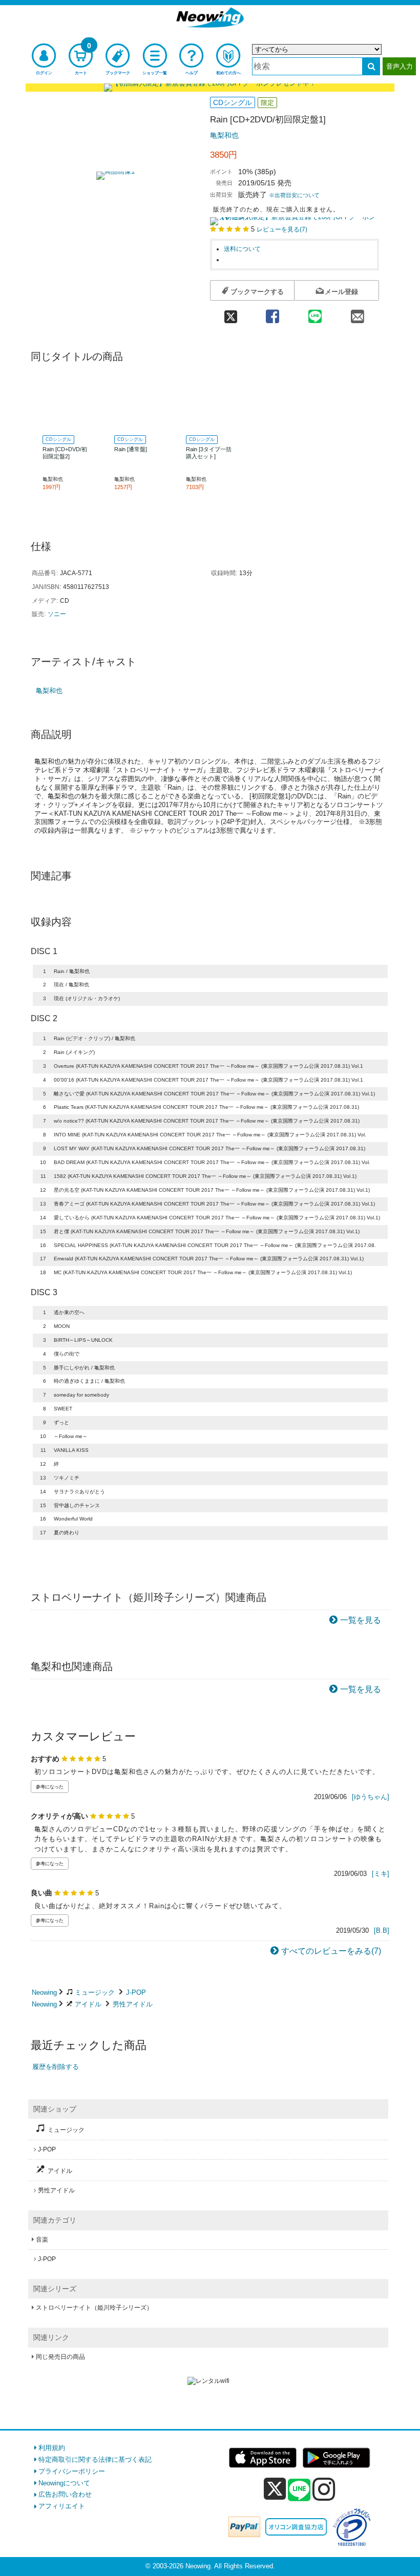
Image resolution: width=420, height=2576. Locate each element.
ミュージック (95, 1992)
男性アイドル (133, 2004)
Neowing (44, 1992)
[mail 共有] (358, 313)
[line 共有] (315, 313)
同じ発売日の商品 (60, 2357)
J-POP (136, 1992)
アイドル (88, 2004)
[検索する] (371, 66)
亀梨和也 (224, 135)
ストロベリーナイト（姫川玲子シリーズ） (94, 2308)
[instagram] (324, 2489)
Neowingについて (64, 2483)
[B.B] (382, 1930)
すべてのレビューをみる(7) (331, 1951)
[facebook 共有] (272, 313)
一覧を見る (361, 1620)
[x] (275, 2489)
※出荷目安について (294, 195)
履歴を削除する (56, 2067)
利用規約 (52, 2448)
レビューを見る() (282, 229)
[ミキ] (381, 1874)
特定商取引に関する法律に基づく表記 (95, 2459)
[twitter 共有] (230, 313)
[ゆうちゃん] (371, 1797)
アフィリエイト (62, 2506)
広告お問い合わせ (65, 2494)
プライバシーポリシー (72, 2471)
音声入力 (400, 66)
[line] (299, 2490)
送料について (242, 249)
